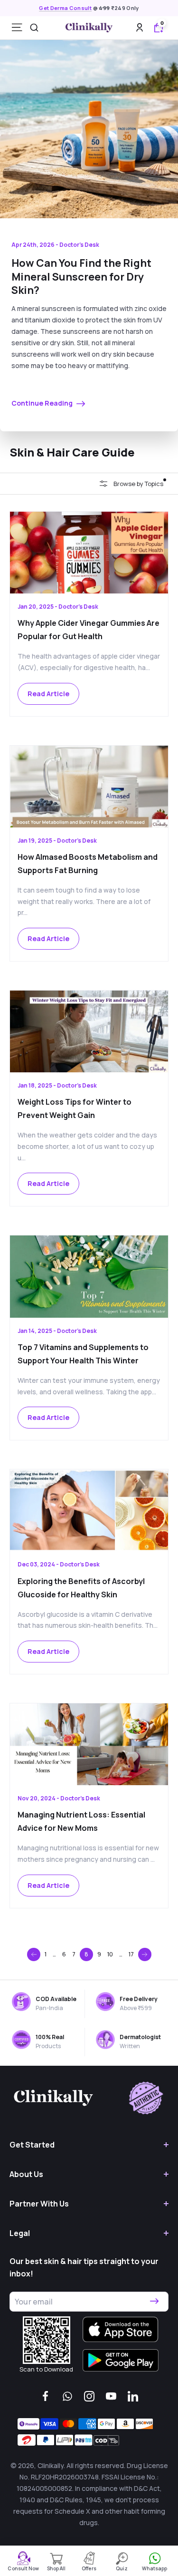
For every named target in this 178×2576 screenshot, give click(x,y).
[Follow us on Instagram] (89, 2396)
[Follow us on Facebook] (46, 2396)
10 (110, 1954)
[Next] (145, 1954)
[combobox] (34, 28)
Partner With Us (39, 2204)
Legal (20, 2233)
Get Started (32, 2145)
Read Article (48, 694)
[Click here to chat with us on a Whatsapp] (67, 2396)
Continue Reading (43, 403)
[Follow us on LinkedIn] (133, 2396)
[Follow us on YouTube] (111, 2396)
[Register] (154, 2302)
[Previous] (34, 1954)
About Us (26, 2174)
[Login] (140, 27)
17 (131, 1954)
